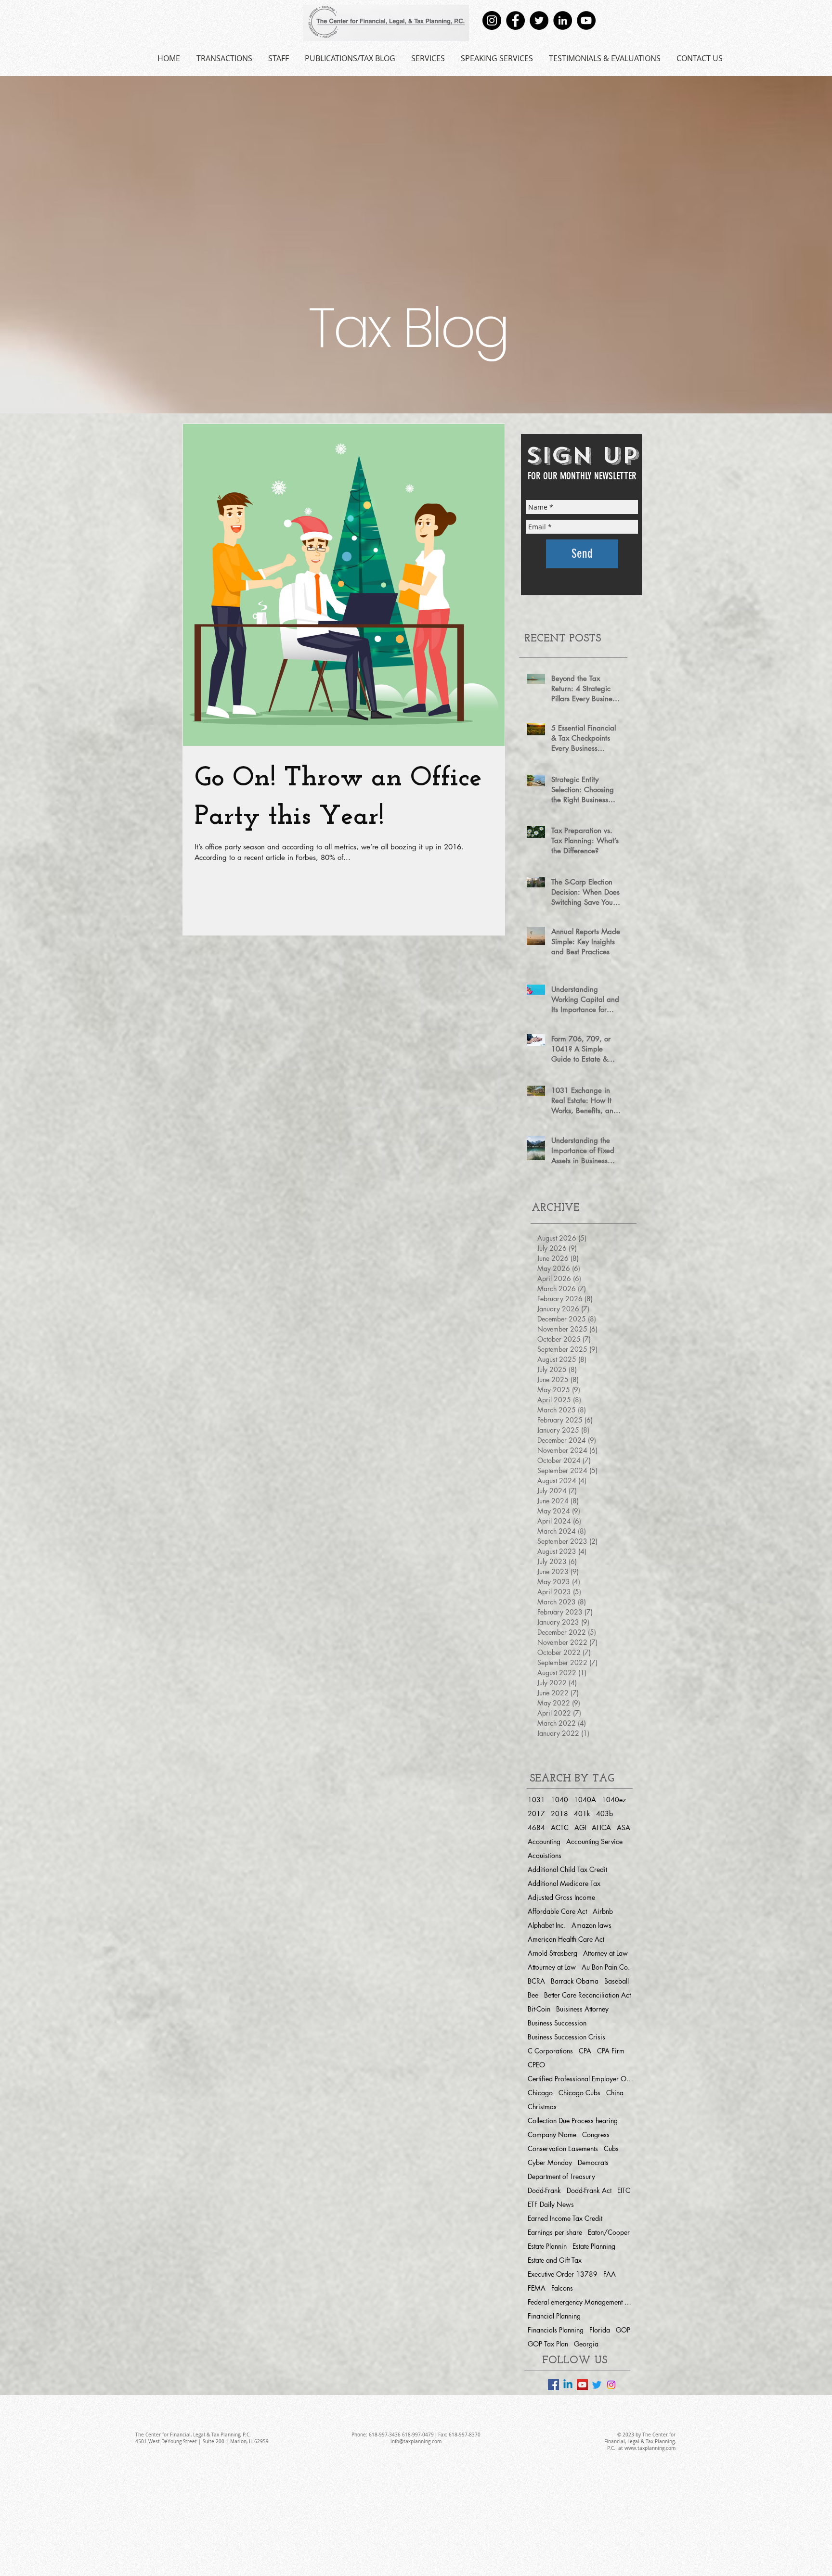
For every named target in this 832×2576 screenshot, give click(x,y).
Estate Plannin (547, 2246)
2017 (536, 1813)
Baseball (617, 1981)
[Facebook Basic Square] (553, 2385)
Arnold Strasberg (552, 1953)
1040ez (614, 1800)
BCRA (536, 1981)
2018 (559, 1813)
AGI (580, 1827)
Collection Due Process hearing (573, 2121)
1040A (585, 1800)
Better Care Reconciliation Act (587, 1995)
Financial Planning (554, 2316)
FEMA (537, 2288)
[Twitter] (539, 20)
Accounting (544, 1841)
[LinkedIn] (563, 20)
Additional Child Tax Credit (567, 1869)
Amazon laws (591, 1925)
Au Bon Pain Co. (606, 1967)
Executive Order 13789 (563, 2274)
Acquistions (545, 1855)
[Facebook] (515, 20)
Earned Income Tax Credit (565, 2218)
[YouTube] (586, 20)
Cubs (611, 2148)
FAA (610, 2274)
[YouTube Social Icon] (582, 2385)
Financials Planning (556, 2330)
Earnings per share (555, 2232)
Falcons (562, 2288)
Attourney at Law (552, 1967)
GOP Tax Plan (548, 2344)
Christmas (542, 2107)
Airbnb (603, 1911)
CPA (585, 2051)
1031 (536, 1800)
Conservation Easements (563, 2148)
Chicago (540, 2093)
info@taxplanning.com (416, 2441)
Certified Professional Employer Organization (581, 2079)
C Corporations (550, 2051)
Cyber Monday (550, 2162)
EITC (624, 2190)
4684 (536, 1827)
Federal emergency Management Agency (581, 2302)
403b (604, 1813)
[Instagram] (492, 20)
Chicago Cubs (579, 2093)
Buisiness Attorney (582, 2009)
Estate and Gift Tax (555, 2260)
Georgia (586, 2344)
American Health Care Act (566, 1939)
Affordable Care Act (557, 1911)
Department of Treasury (561, 2176)
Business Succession (557, 2023)
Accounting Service (594, 1841)
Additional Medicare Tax (564, 1883)
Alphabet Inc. (547, 1925)
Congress (596, 2134)
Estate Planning (594, 2246)
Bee (533, 1995)
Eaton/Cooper (609, 2232)
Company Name (552, 2134)
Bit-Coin (539, 2009)
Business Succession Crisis (566, 2037)
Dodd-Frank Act (589, 2190)
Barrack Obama (575, 1981)
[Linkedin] (568, 2385)
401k (582, 1813)
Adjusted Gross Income (561, 1897)
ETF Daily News (551, 2204)
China (615, 2093)
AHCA (601, 1827)
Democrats (593, 2162)
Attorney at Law (605, 1953)
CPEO (536, 2065)
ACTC (560, 1827)
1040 (559, 1800)
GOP (623, 2330)
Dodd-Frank (544, 2190)
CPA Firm (611, 2051)
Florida (600, 2330)
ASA (624, 1827)
